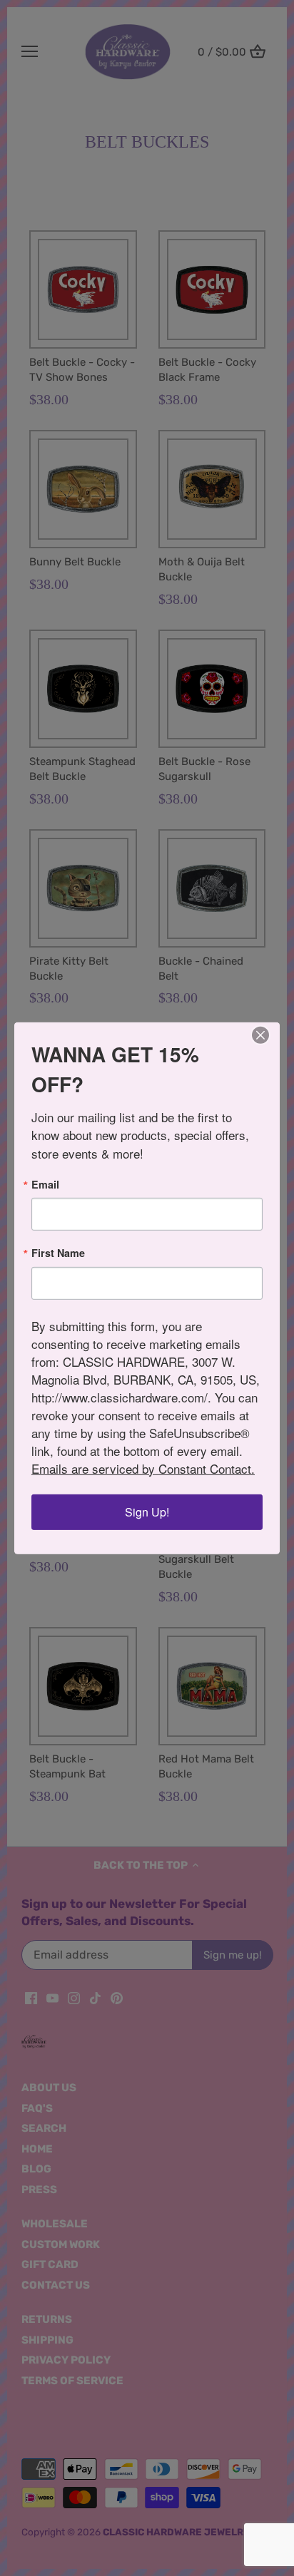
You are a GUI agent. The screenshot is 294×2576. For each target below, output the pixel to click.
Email (45, 1184)
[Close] (260, 1035)
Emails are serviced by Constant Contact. (143, 1468)
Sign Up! (147, 1512)
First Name (58, 1253)
